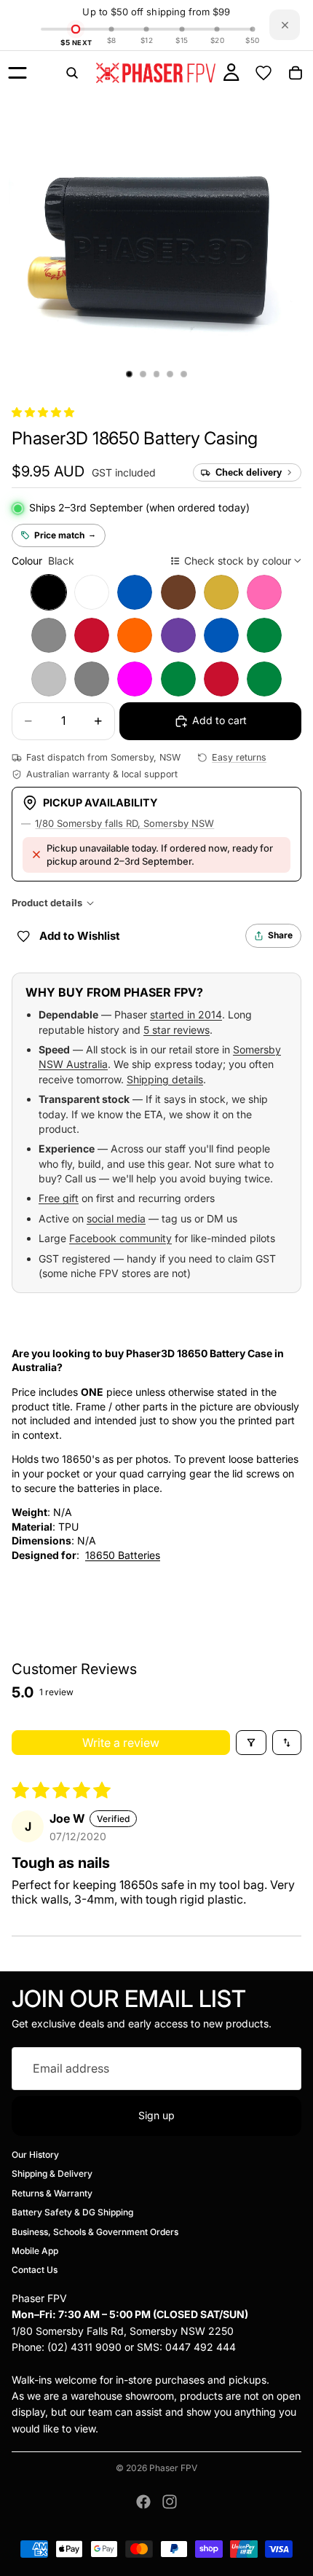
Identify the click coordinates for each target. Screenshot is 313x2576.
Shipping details (165, 1079)
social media (116, 1218)
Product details (47, 903)
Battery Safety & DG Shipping (72, 2212)
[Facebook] (143, 2502)
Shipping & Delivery (52, 2174)
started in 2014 (186, 1014)
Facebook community (120, 1238)
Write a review (121, 1743)
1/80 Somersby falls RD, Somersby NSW (124, 823)
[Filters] (251, 1743)
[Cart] (296, 73)
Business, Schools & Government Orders (95, 2232)
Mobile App (35, 2251)
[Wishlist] (264, 73)
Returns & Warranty (52, 2193)
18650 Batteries (123, 1555)
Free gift (59, 1198)
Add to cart (219, 720)
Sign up (156, 2115)
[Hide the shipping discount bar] (285, 25)
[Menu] (17, 73)
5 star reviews (177, 1030)
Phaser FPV (173, 2468)
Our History (35, 2155)
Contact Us (35, 2270)
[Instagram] (170, 2502)
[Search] (72, 73)
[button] (43, 412)
